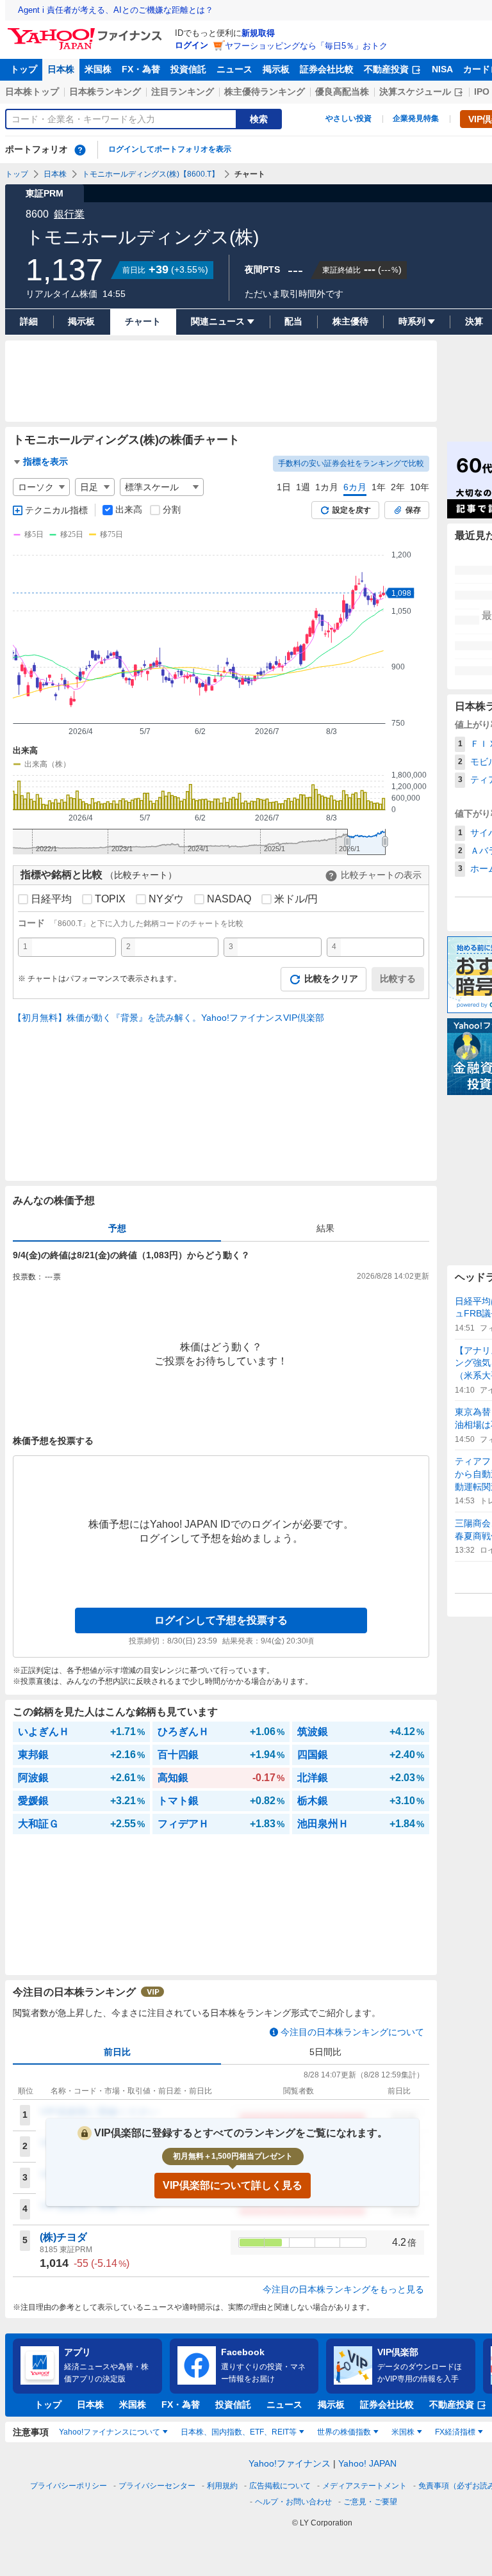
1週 (303, 487)
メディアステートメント (365, 2486)
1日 (284, 487)
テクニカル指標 (56, 510)
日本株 (61, 69)
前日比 (117, 2052)
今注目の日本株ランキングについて (352, 2032)
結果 (325, 1228)
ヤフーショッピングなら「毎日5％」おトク (306, 46)
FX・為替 (141, 69)
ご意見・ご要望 (370, 2502)
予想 (117, 1228)
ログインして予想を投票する (221, 1620)
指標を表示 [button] (45, 461)
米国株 (98, 69)
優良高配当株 (342, 92)
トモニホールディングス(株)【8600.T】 (151, 174)
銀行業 (69, 214)
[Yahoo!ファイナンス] (87, 31)
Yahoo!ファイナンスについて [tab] (110, 2432)
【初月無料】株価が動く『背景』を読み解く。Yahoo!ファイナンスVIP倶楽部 (168, 1018)
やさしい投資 (348, 118)
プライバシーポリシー (69, 2486)
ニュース (234, 69)
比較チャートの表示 (381, 875)
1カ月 (327, 487)
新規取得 (258, 33)
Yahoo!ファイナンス (290, 2463)
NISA (442, 69)
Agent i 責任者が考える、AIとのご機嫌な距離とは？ (116, 10)
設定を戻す (352, 510)
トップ (24, 69)
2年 (398, 487)
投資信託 (188, 69)
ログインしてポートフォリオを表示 (170, 149)
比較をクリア (331, 979)
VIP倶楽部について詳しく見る (233, 2185)
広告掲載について (280, 2486)
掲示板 (276, 69)
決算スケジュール (415, 92)
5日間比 (325, 2052)
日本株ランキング (105, 92)
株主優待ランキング (265, 92)
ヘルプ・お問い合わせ (293, 2502)
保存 (413, 510)
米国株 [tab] (403, 2432)
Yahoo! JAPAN (367, 2463)
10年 (420, 487)
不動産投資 (386, 69)
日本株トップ (32, 92)
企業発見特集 (416, 118)
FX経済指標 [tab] (455, 2432)
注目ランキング (183, 92)
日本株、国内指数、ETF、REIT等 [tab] (239, 2432)
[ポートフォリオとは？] (80, 150)
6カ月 (355, 487)
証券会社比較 (327, 69)
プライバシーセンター (157, 2486)
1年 (379, 487)
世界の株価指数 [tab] (344, 2432)
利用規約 (222, 2486)
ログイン (192, 45)
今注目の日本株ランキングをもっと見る (343, 2289)
